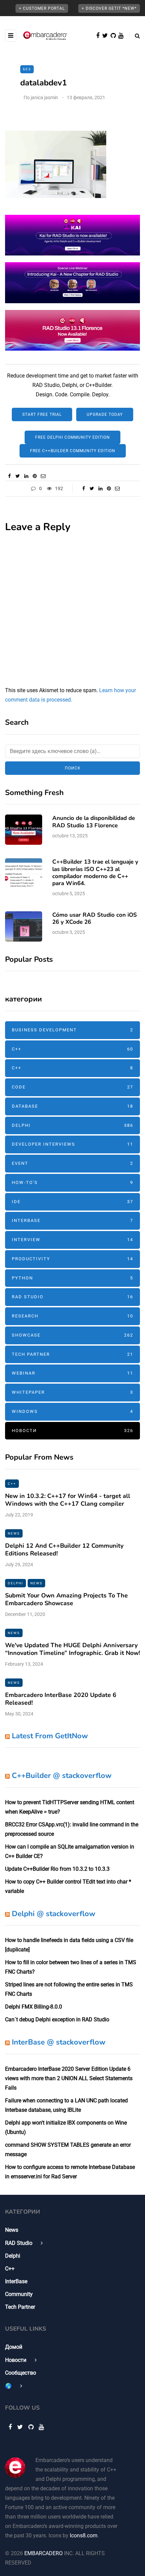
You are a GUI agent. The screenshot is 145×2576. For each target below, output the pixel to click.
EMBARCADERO (43, 2553)
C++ (72, 1049)
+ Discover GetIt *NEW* (109, 8)
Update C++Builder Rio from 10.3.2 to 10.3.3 (57, 1869)
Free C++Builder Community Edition (73, 451)
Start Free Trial (42, 414)
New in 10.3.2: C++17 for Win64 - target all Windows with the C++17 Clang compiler (68, 1500)
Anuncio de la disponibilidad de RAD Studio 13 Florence (94, 822)
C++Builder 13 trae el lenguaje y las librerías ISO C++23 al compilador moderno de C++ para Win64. (95, 873)
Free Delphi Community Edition (72, 437)
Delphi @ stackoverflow (54, 1914)
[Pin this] (35, 476)
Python (72, 1278)
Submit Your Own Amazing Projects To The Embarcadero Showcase (66, 1599)
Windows (72, 1411)
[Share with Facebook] (9, 476)
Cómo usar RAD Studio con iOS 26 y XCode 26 (95, 918)
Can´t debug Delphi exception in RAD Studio (57, 2019)
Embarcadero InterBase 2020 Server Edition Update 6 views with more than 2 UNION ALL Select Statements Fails (69, 2078)
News (14, 1533)
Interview (72, 1240)
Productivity (72, 1259)
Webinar (72, 1373)
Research (72, 1316)
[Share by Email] (43, 476)
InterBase (72, 1220)
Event (72, 1163)
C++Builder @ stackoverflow (62, 1776)
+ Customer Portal (42, 8)
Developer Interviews (72, 1144)
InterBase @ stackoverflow (59, 2042)
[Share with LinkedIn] (26, 476)
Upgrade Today (105, 414)
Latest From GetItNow (50, 1736)
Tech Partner (72, 1354)
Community (19, 2294)
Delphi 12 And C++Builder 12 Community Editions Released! (64, 1550)
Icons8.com (84, 2535)
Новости (72, 1431)
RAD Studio (72, 1297)
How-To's (72, 1182)
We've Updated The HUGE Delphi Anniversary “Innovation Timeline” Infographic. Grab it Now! (72, 1649)
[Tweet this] (18, 476)
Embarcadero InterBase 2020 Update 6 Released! (61, 1699)
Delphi (72, 1125)
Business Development (72, 1030)
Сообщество (21, 2373)
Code (72, 1087)
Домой (14, 2347)
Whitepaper (72, 1392)
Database (72, 1106)
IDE (72, 1202)
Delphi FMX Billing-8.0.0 (34, 2007)
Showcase (72, 1335)
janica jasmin (44, 97)
